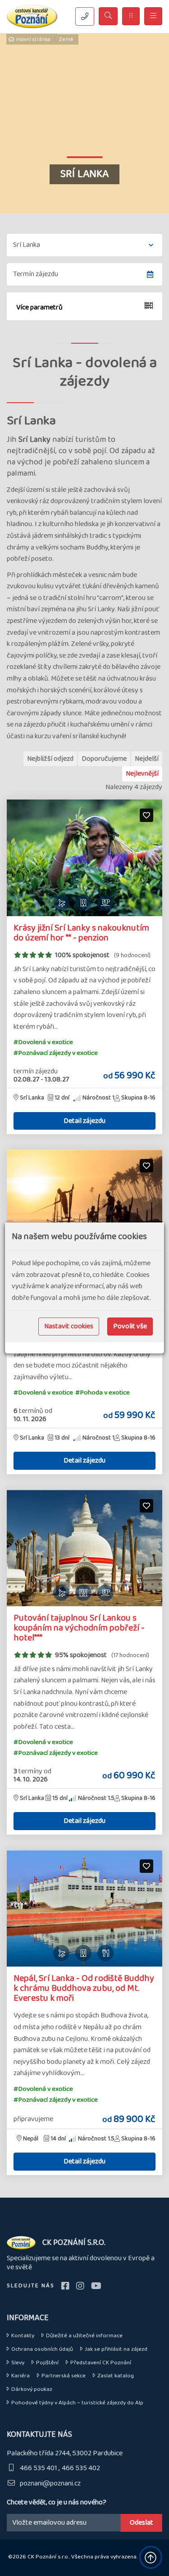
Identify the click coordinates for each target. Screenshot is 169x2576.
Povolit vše (130, 1326)
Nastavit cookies (69, 1326)
